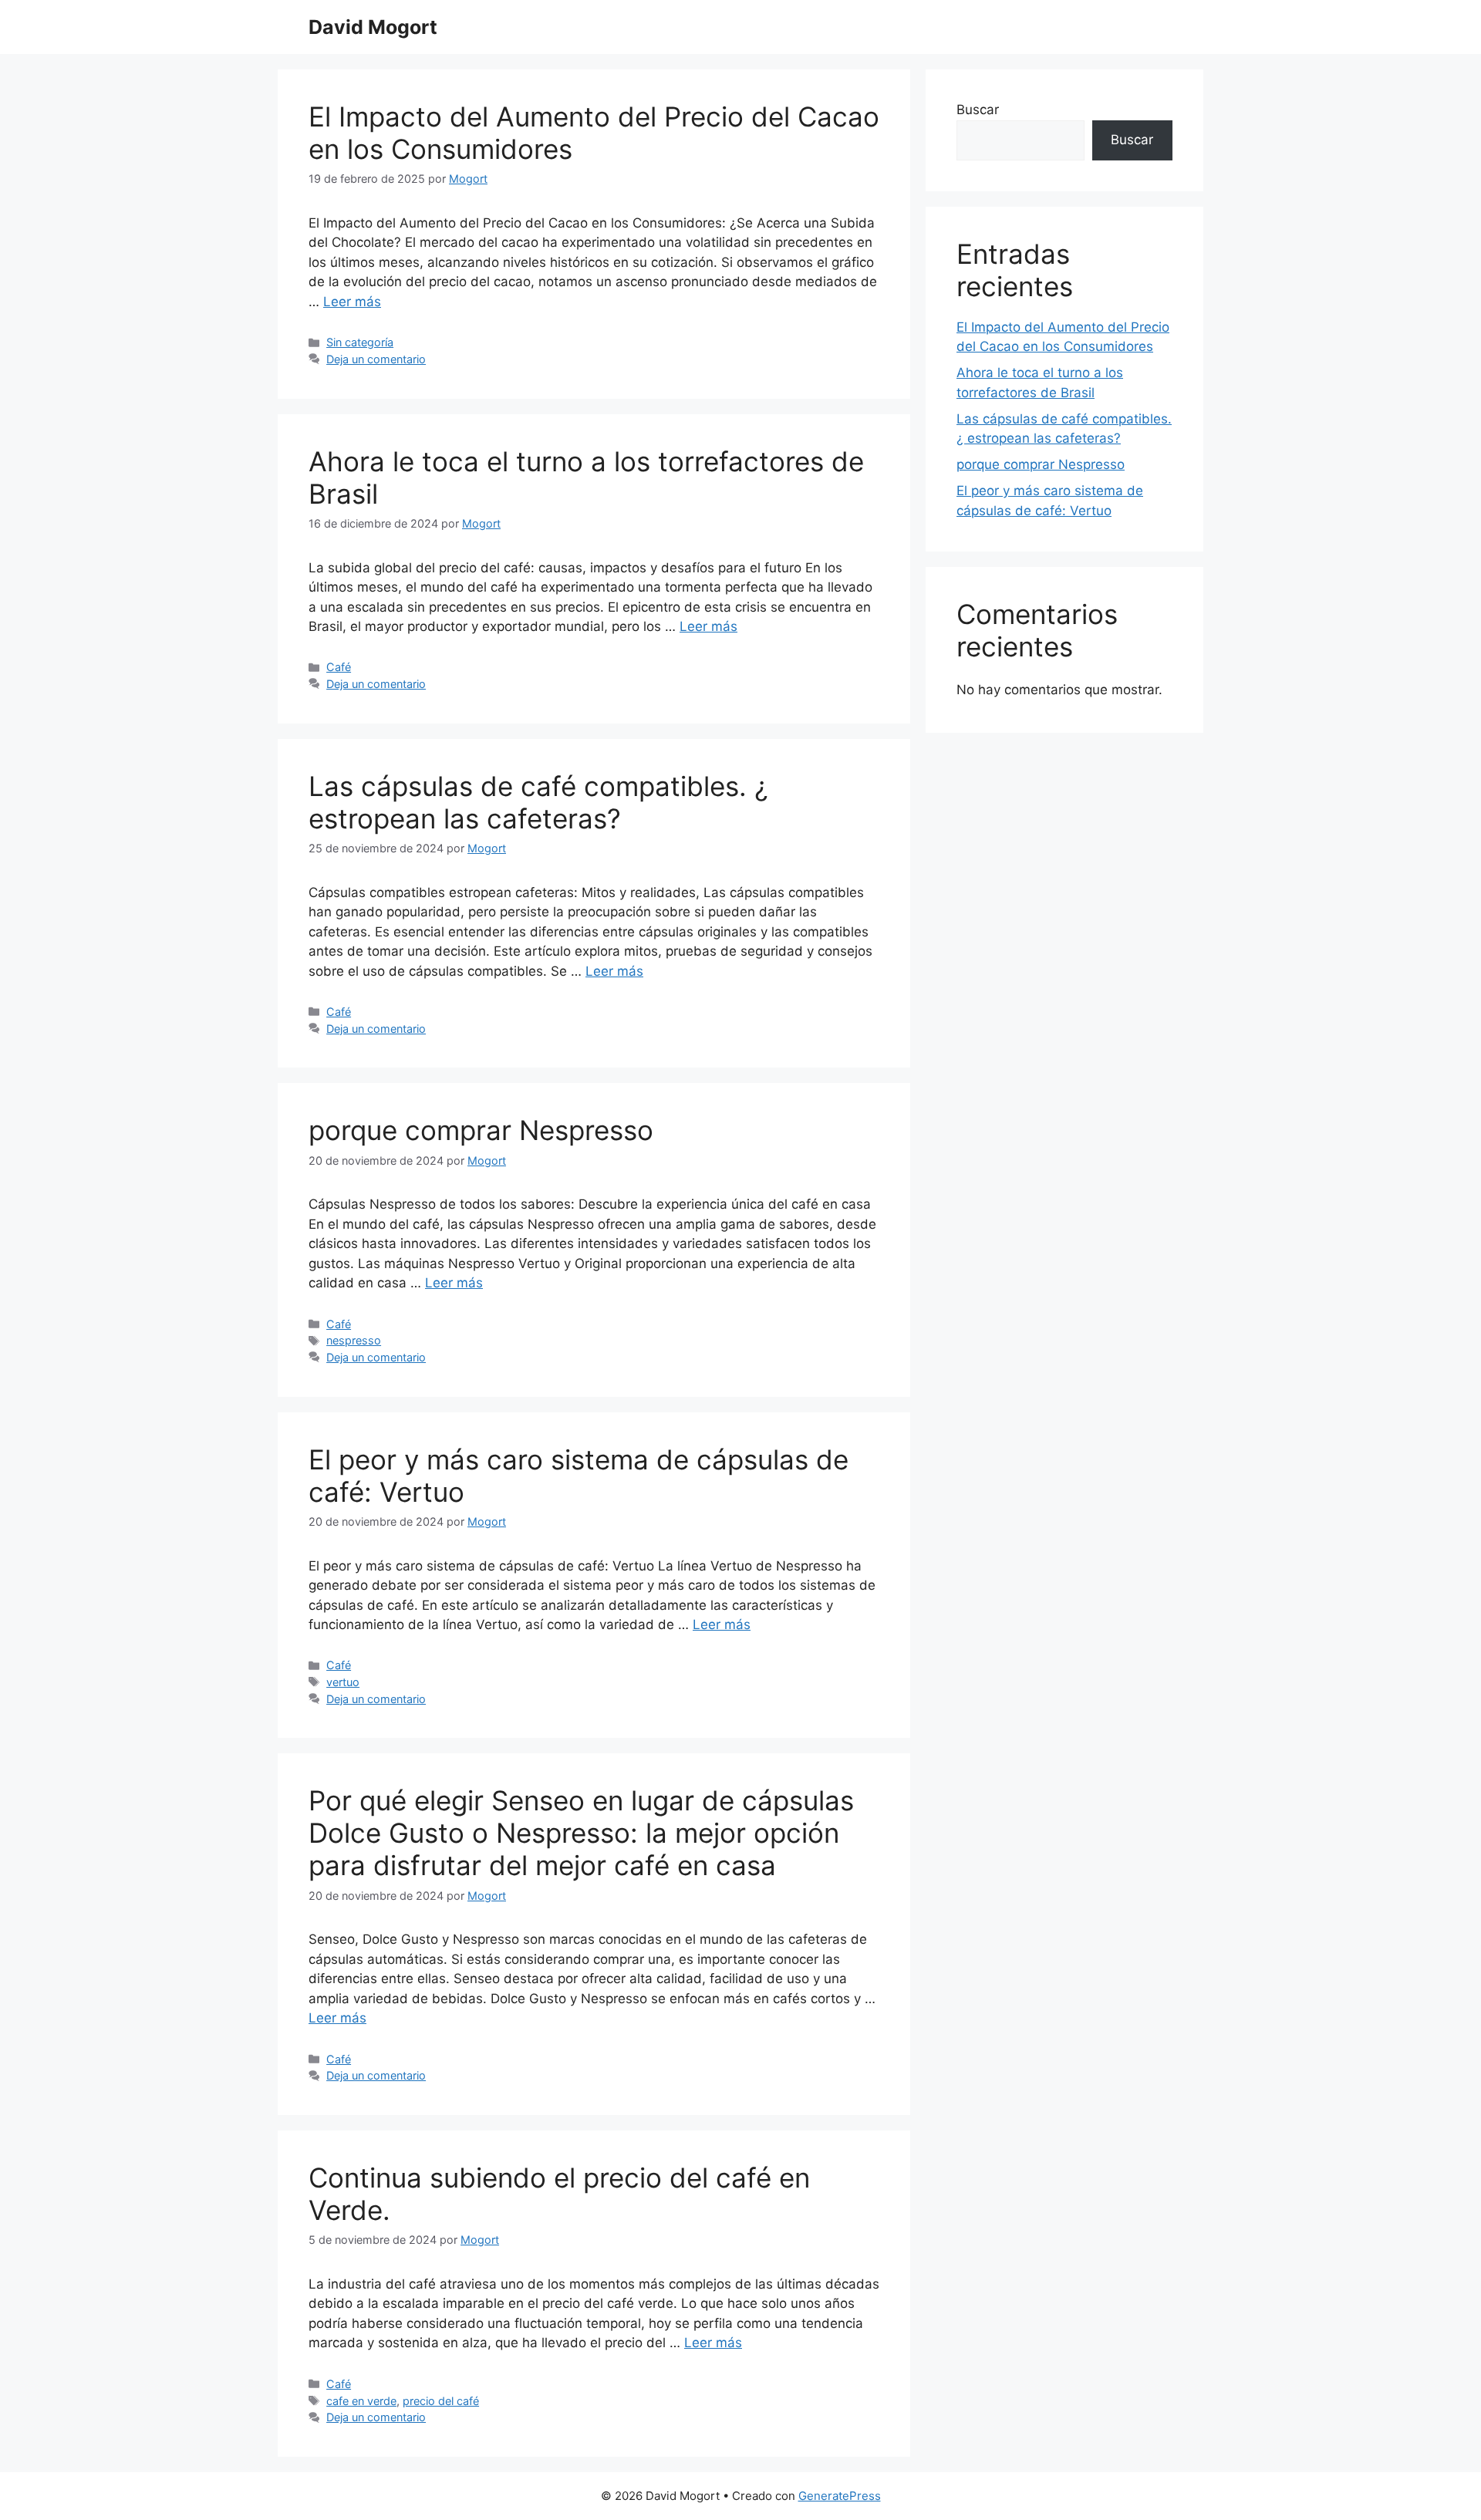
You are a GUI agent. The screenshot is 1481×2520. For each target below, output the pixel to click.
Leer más (352, 302)
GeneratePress (840, 2496)
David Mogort (373, 27)
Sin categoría (360, 342)
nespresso (354, 1340)
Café (339, 667)
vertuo (343, 1682)
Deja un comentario (376, 359)
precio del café (441, 2401)
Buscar (978, 110)
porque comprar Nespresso (481, 1130)
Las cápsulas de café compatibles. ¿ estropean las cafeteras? (538, 802)
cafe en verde (361, 2401)
